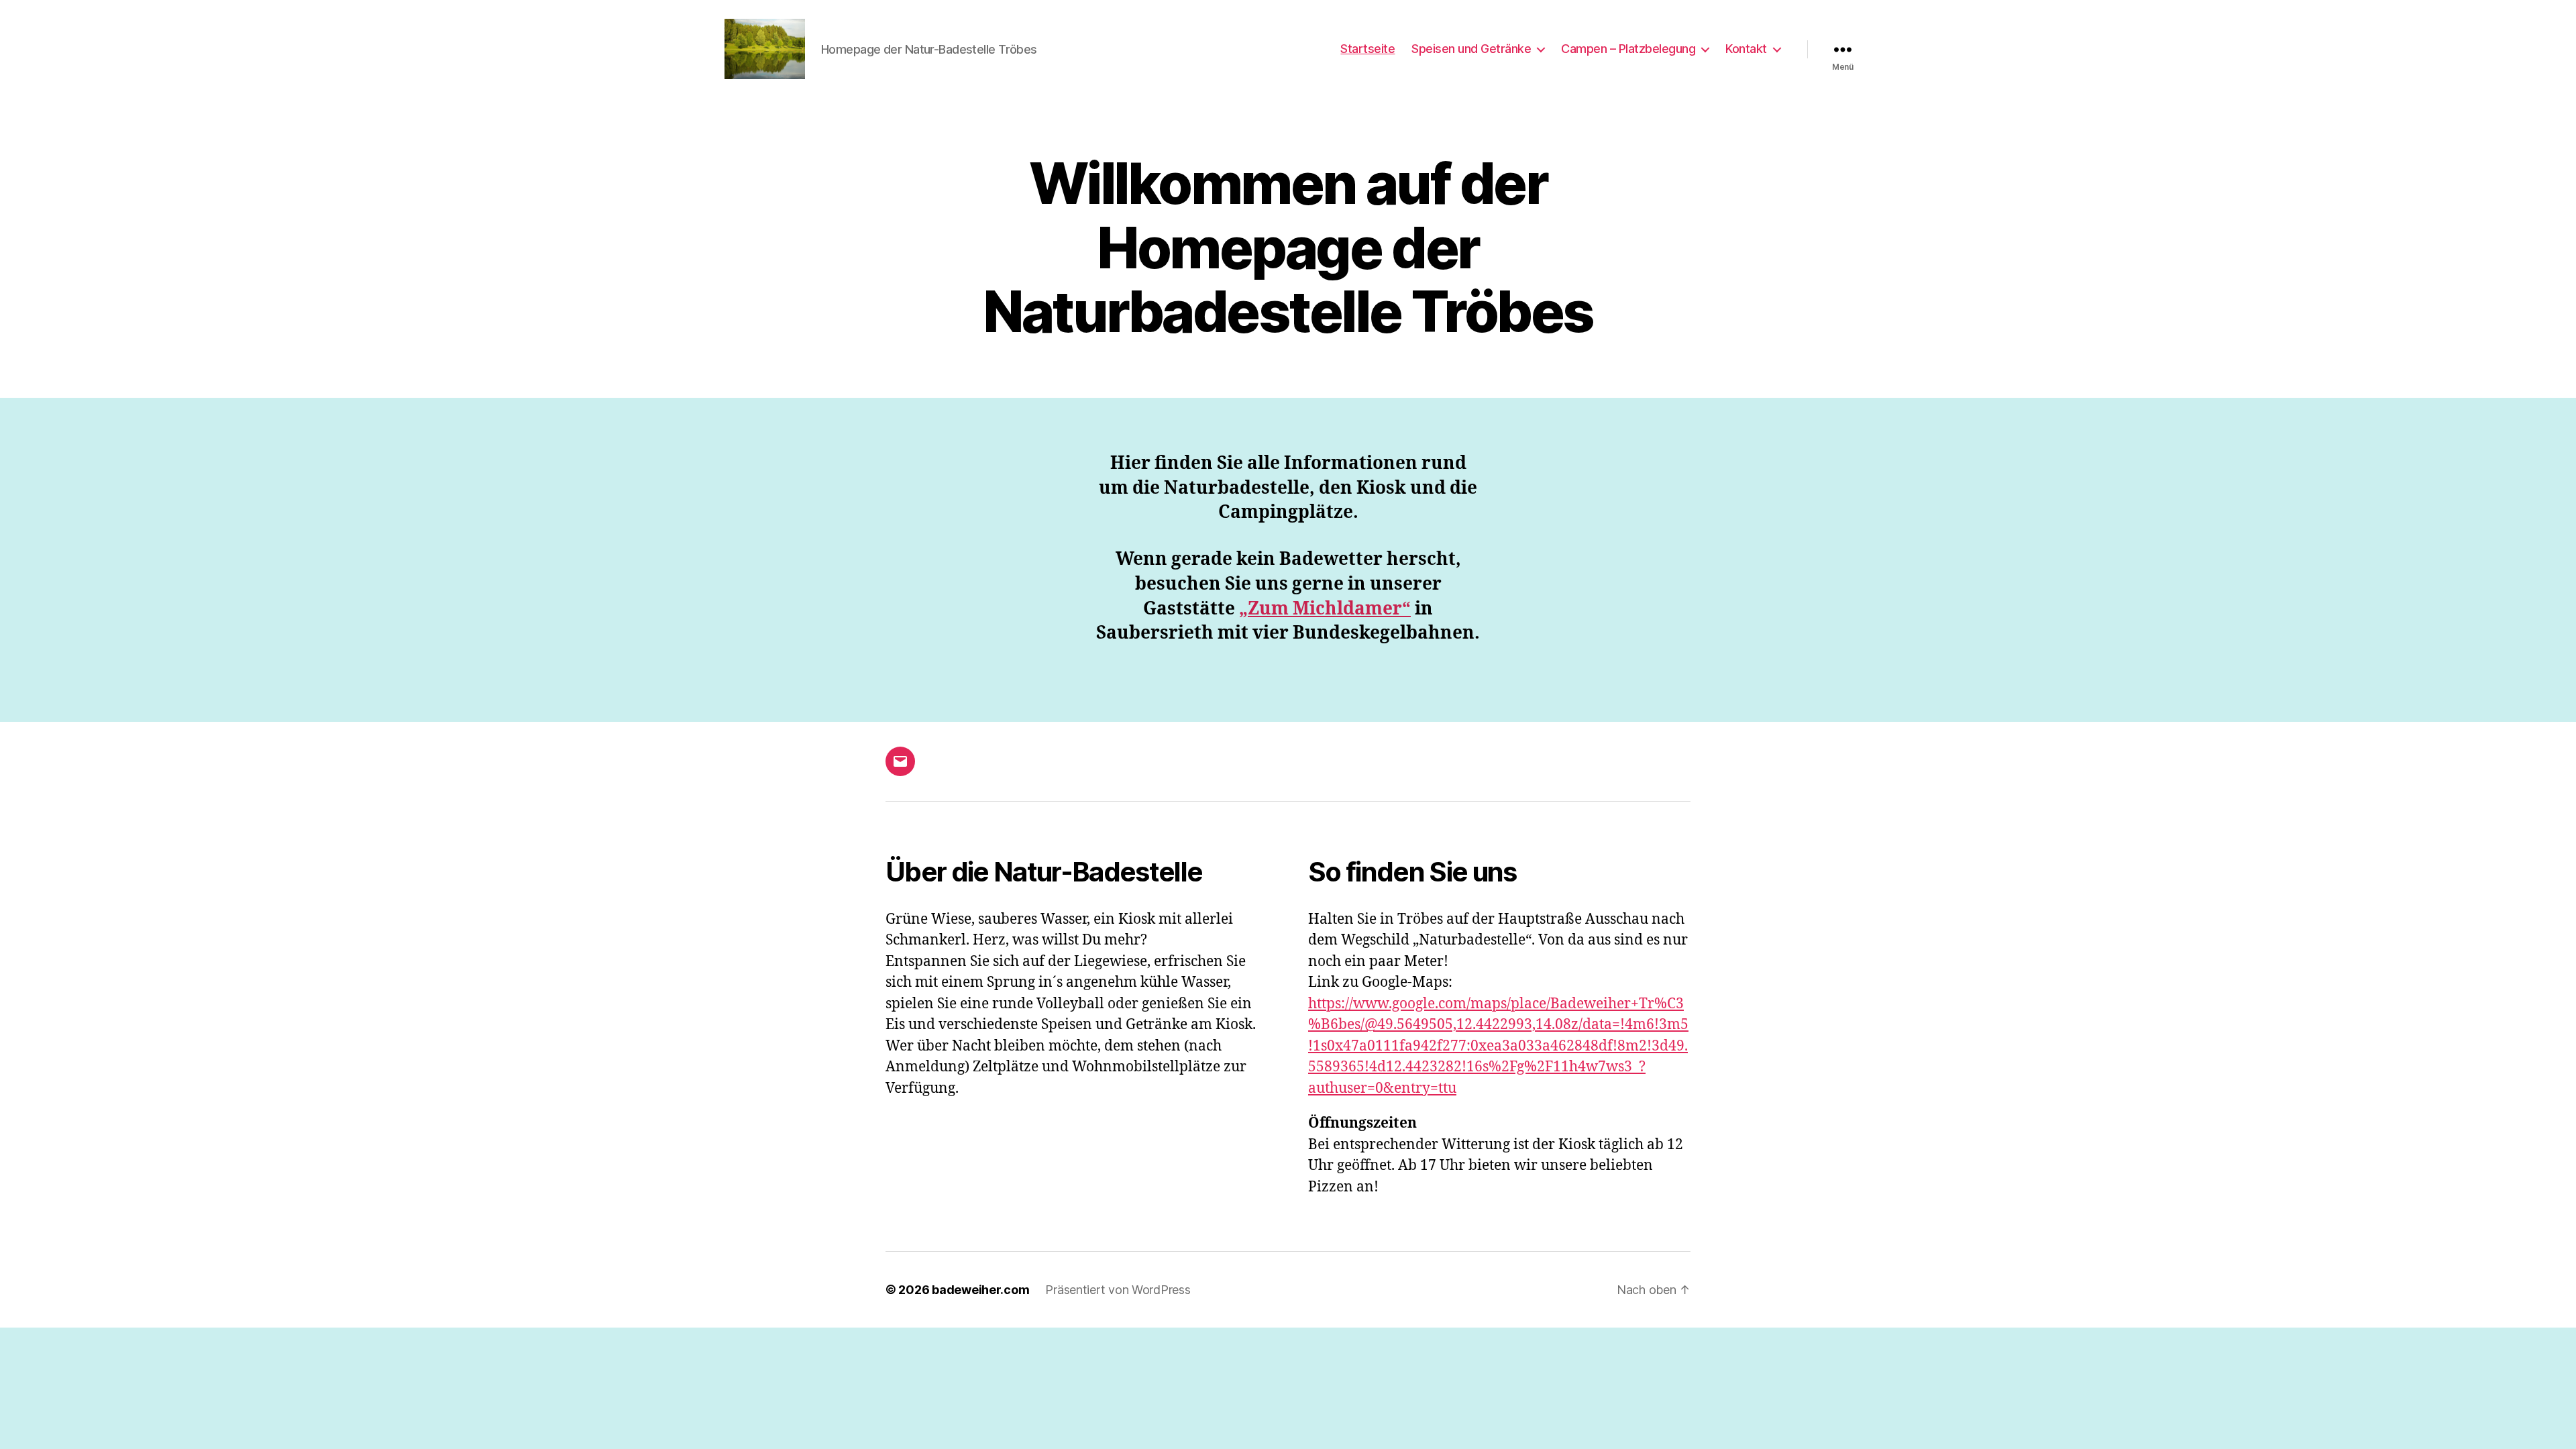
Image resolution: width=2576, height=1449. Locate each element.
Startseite (1367, 49)
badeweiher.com (980, 1290)
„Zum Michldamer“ (1325, 609)
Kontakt (1746, 49)
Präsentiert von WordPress (1118, 1290)
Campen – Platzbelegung (1628, 49)
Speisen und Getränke (1471, 49)
